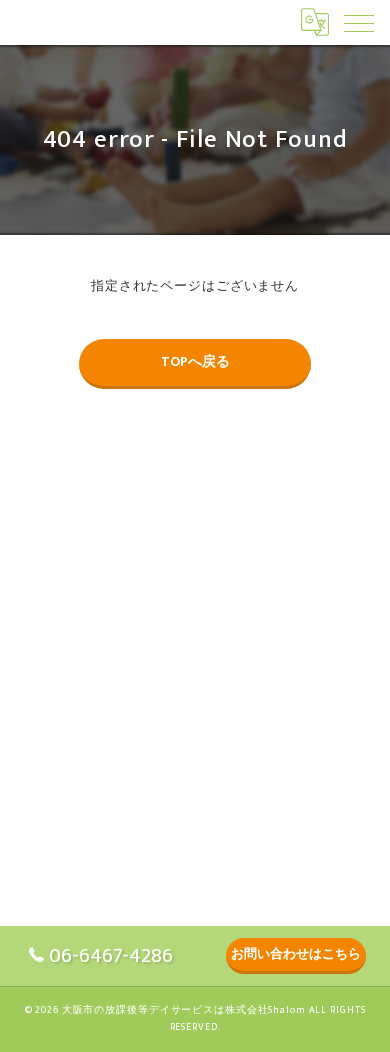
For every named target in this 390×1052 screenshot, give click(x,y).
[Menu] (359, 22)
